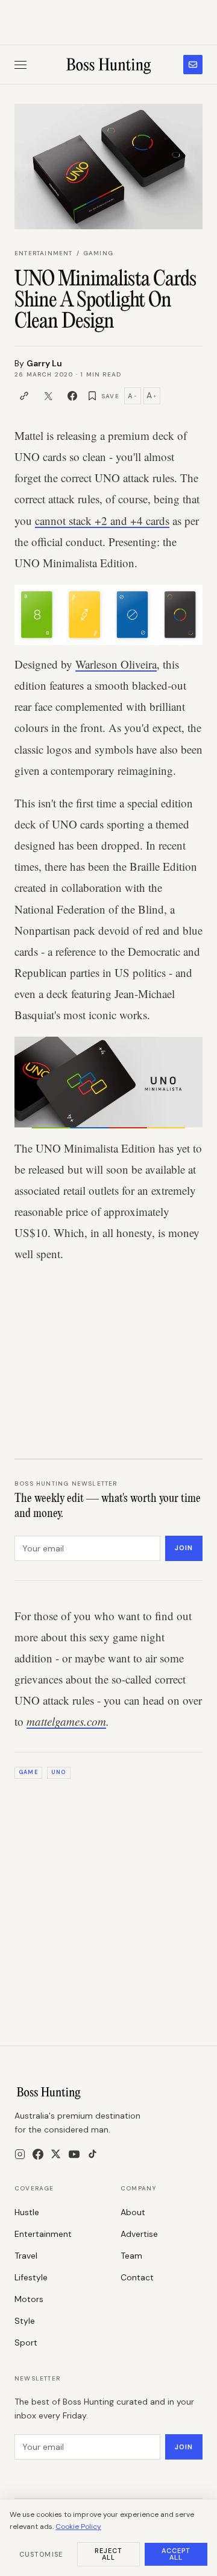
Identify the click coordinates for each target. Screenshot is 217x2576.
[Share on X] (48, 396)
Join (184, 1548)
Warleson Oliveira (116, 664)
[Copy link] (24, 396)
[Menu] (20, 65)
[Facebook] (38, 2154)
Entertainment (44, 253)
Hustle (27, 2212)
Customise (41, 2554)
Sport (26, 2342)
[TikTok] (93, 2154)
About (133, 2212)
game (28, 1772)
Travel (26, 2256)
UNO (58, 1772)
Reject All (109, 2554)
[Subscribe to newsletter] (193, 65)
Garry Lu (44, 363)
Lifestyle (31, 2277)
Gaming (98, 253)
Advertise (139, 2234)
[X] (56, 2154)
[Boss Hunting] (109, 65)
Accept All (176, 2554)
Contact (137, 2277)
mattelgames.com (66, 1721)
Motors (29, 2299)
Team (131, 2256)
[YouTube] (74, 2154)
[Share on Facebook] (72, 396)
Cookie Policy (78, 2527)
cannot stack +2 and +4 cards (102, 520)
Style (25, 2321)
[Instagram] (20, 2154)
